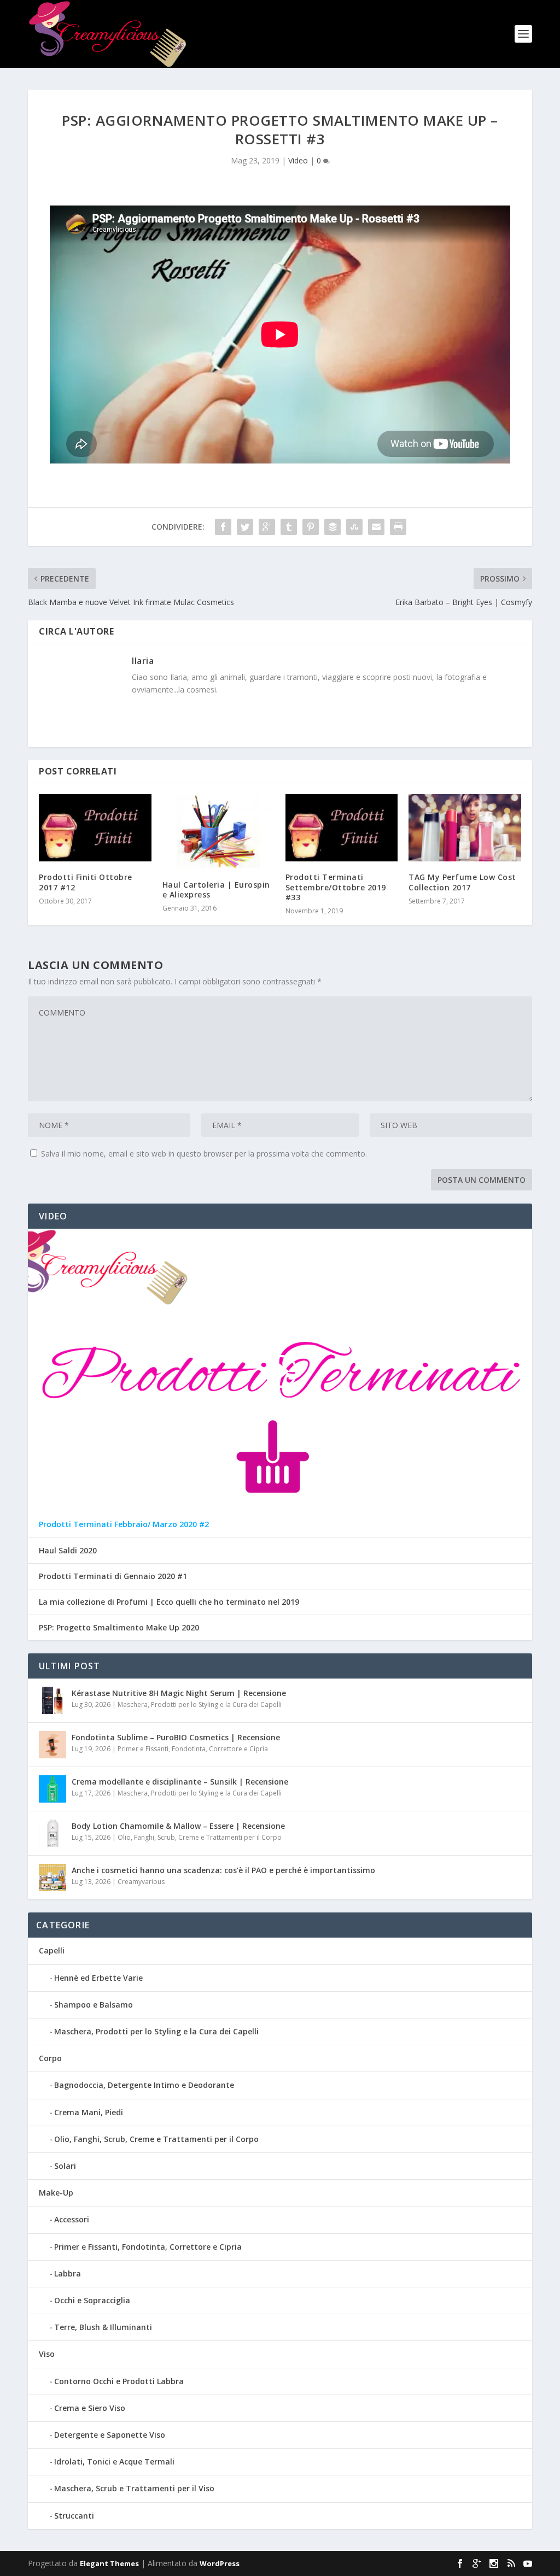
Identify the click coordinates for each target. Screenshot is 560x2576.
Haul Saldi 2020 (68, 1551)
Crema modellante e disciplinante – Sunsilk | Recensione (180, 1782)
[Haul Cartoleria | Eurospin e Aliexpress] (218, 832)
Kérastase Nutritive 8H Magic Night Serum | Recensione (179, 1693)
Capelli (52, 1950)
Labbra (68, 2273)
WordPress (220, 2563)
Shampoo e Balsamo (94, 2005)
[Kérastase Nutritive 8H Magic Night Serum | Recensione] (52, 1700)
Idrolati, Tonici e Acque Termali (114, 2461)
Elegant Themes (109, 2563)
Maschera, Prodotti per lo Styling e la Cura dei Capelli (200, 1704)
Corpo (50, 2058)
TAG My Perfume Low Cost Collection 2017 (462, 882)
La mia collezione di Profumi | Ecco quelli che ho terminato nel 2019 (169, 1602)
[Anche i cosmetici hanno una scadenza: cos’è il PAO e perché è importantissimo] (52, 1877)
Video (298, 160)
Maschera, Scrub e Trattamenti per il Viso (134, 2488)
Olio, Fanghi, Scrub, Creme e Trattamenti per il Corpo (200, 1837)
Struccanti (74, 2516)
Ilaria (143, 661)
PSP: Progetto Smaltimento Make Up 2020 (119, 1628)
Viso (47, 2354)
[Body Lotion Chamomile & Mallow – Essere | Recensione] (52, 1833)
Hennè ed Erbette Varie (98, 1978)
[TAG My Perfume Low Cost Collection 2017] (465, 828)
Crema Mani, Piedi (89, 2112)
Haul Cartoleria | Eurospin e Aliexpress (216, 890)
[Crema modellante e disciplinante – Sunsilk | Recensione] (52, 1789)
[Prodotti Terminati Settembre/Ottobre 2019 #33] (342, 828)
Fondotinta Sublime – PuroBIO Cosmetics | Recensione (176, 1737)
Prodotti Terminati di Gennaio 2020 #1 (113, 1576)
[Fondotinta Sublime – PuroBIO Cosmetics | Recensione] (52, 1745)
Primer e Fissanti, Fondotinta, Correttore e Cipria (193, 1749)
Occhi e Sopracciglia (92, 2300)
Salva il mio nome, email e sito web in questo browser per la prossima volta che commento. (204, 1154)
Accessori (72, 2219)
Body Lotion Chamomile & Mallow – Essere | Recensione (178, 1826)
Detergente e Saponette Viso (110, 2435)
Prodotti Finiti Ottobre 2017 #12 (86, 882)
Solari (65, 2166)
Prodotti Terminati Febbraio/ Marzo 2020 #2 (124, 1524)
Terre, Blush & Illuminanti (103, 2327)
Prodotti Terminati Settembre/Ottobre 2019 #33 (336, 887)
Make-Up (56, 2193)
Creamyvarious (141, 1882)
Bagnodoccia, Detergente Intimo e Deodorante (144, 2085)
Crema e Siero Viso (90, 2408)
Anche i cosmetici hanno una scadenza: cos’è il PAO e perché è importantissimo (223, 1870)
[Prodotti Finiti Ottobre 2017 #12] (95, 828)
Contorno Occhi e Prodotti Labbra (119, 2381)
